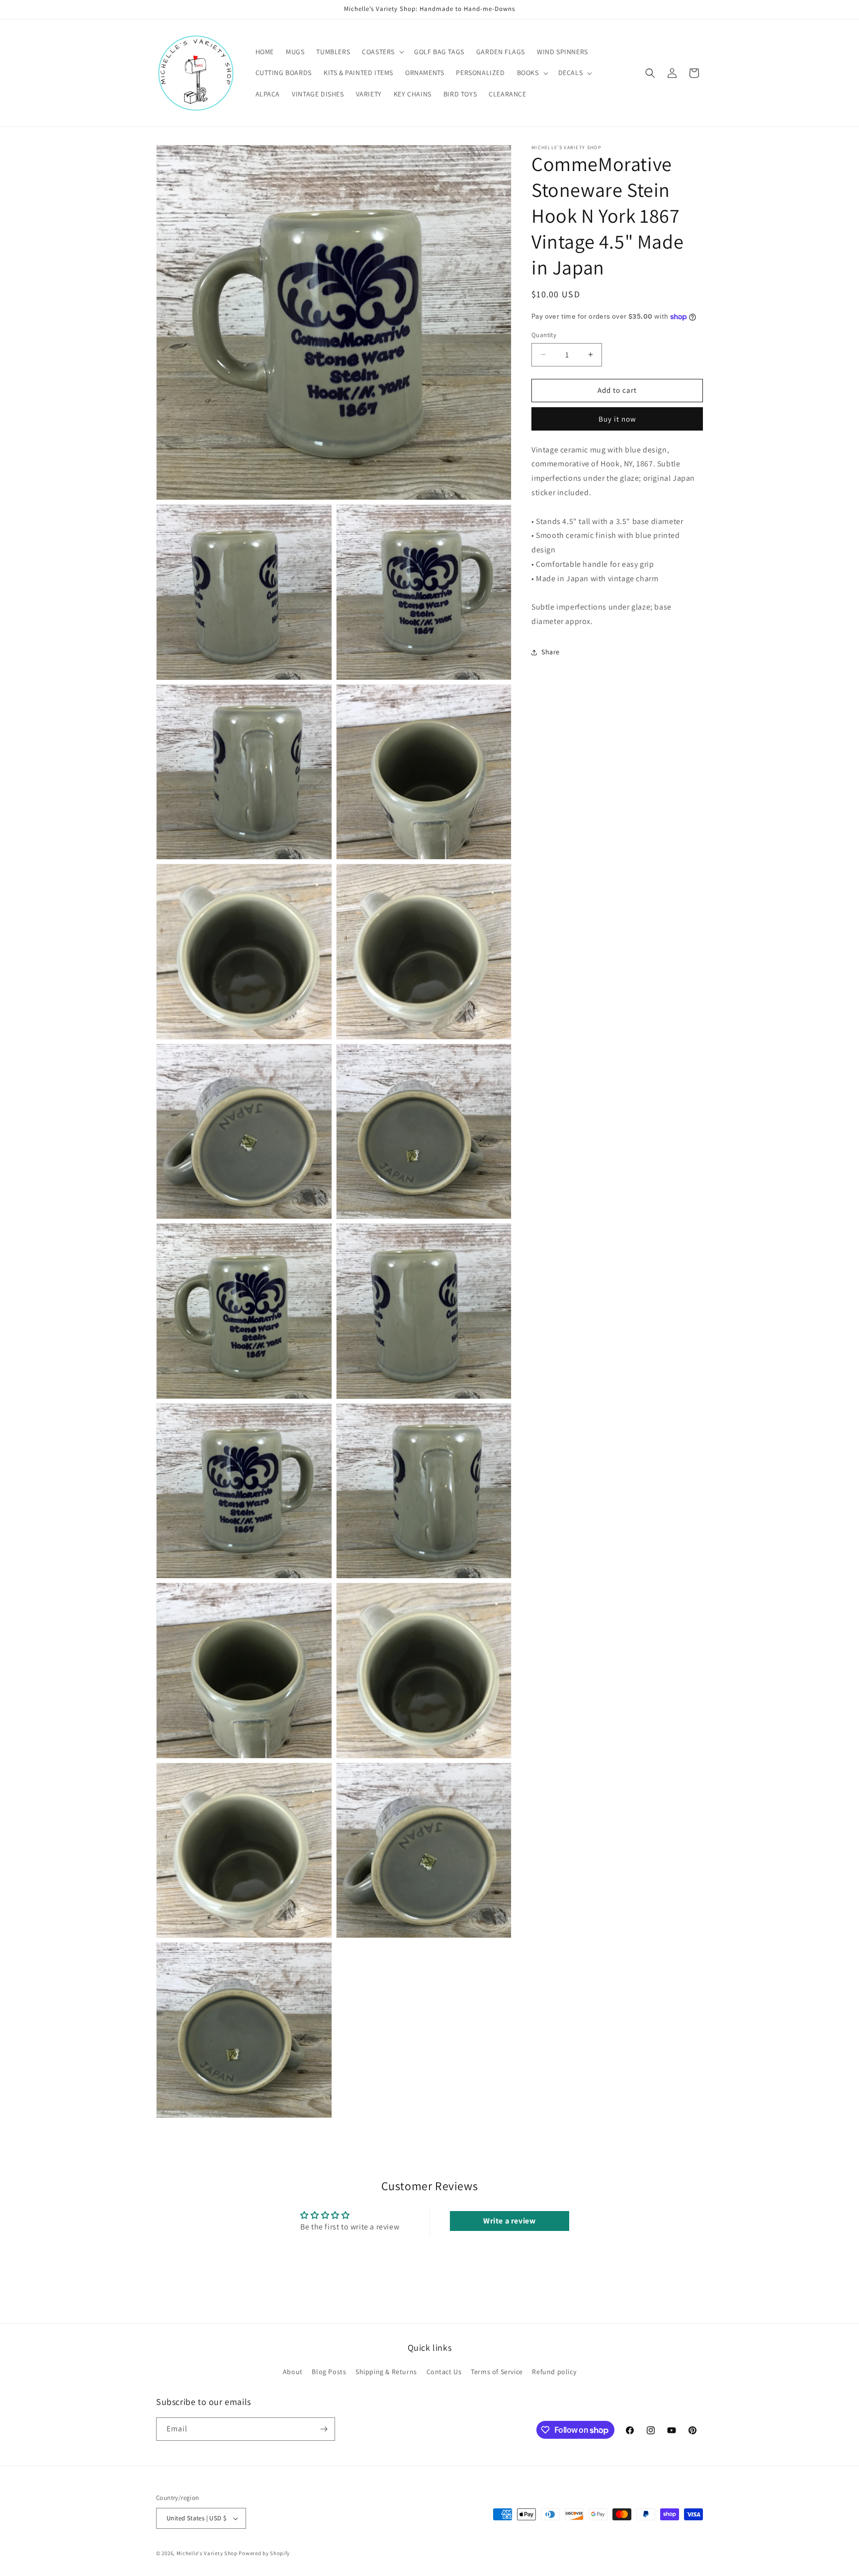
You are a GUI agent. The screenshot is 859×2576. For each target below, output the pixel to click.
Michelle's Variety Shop (207, 2553)
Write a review (509, 2221)
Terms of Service (497, 2372)
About (293, 2372)
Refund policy (554, 2372)
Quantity (544, 335)
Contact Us (444, 2372)
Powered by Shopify (264, 2553)
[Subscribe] (324, 2429)
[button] (382, 52)
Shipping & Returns (386, 2372)
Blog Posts (329, 2372)
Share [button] (551, 652)
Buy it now (617, 419)
